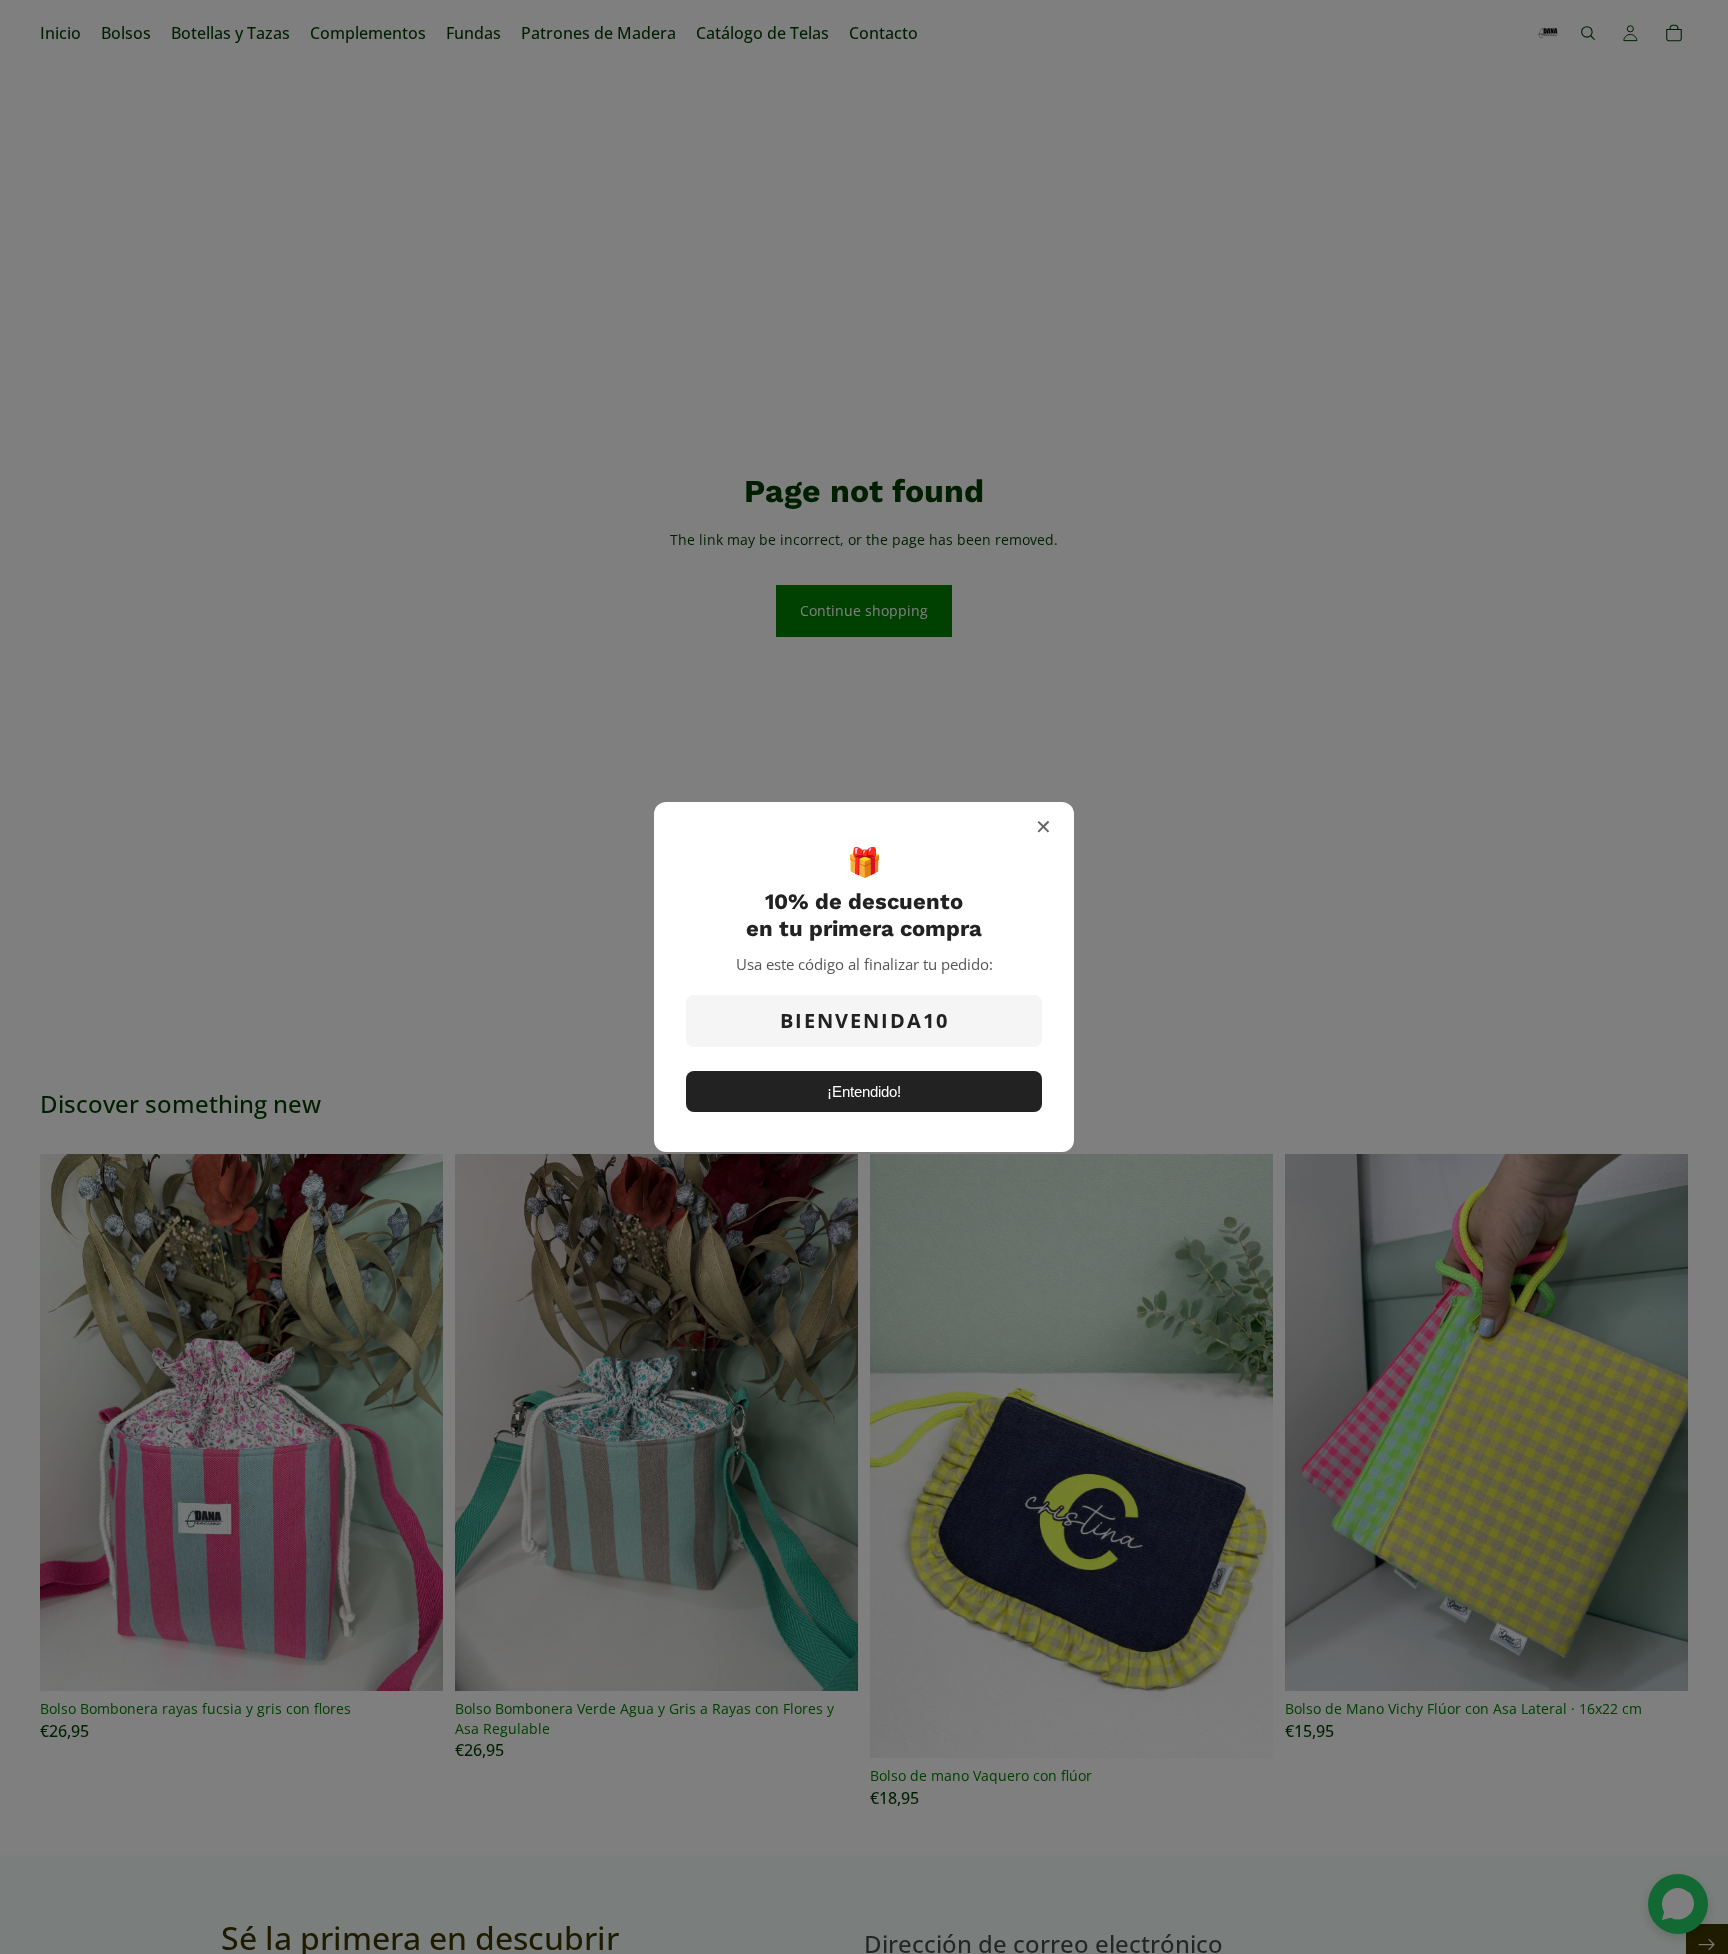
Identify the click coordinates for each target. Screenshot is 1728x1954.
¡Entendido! (864, 1091)
